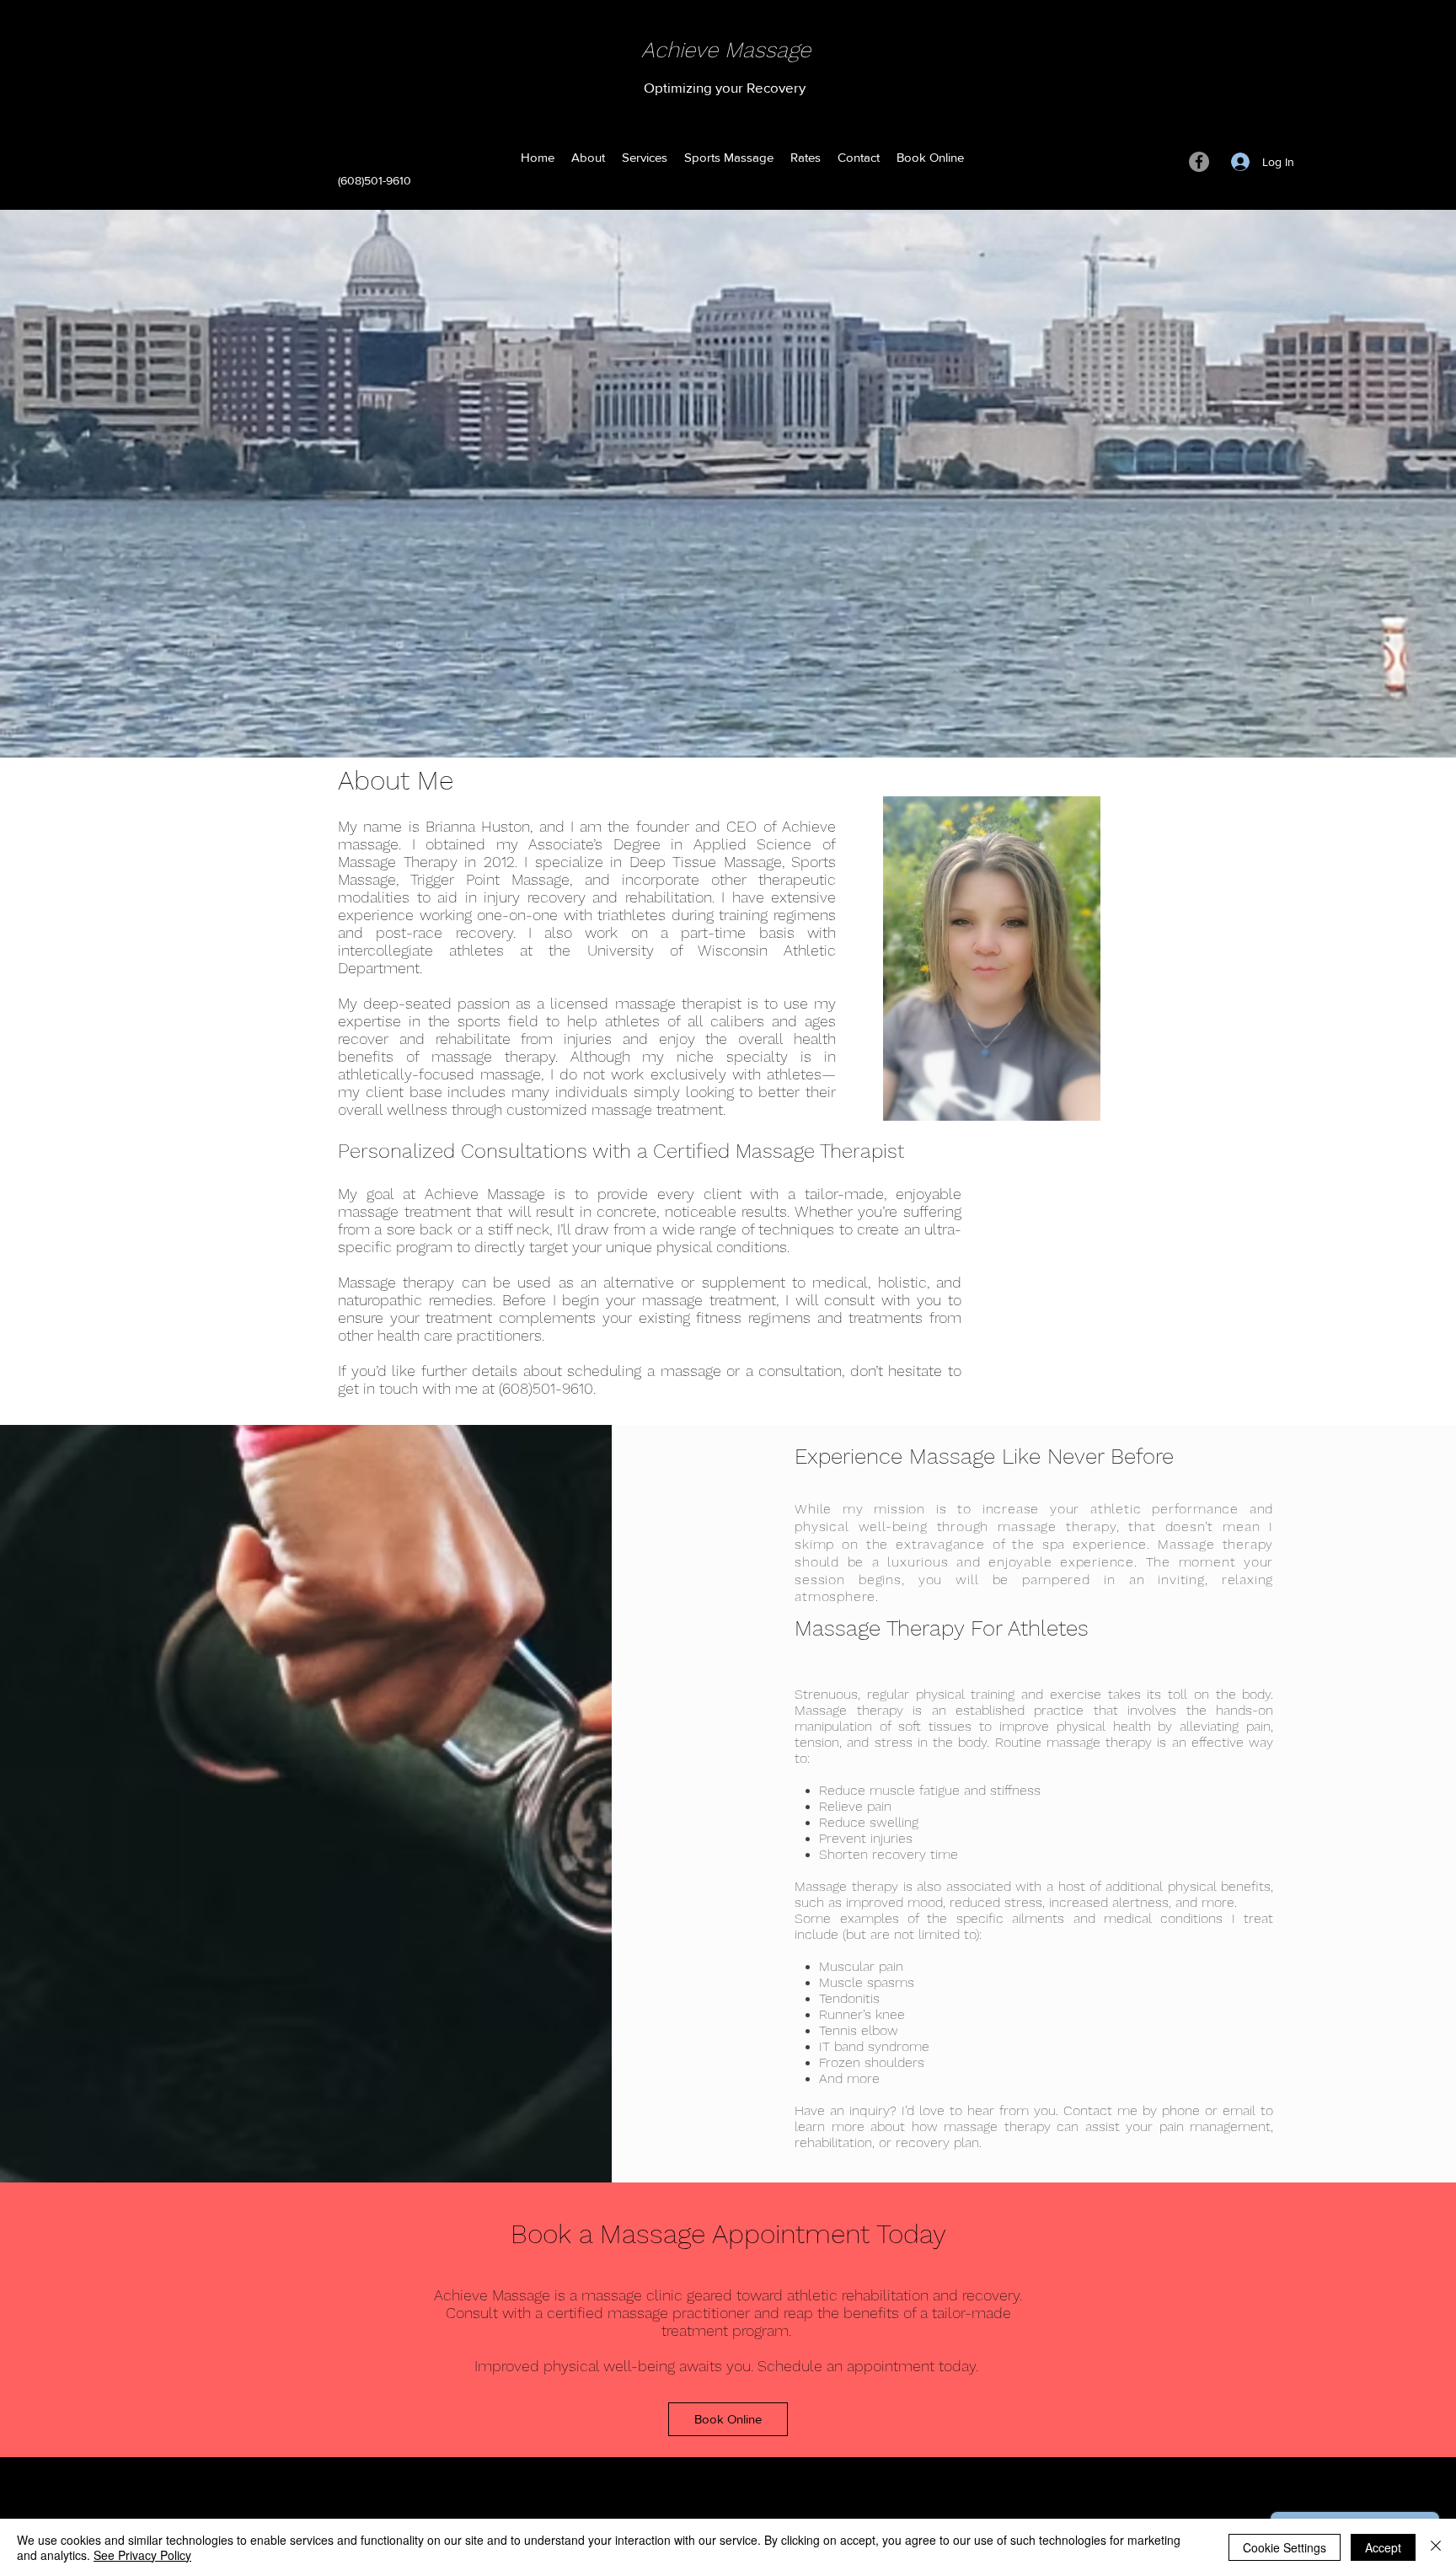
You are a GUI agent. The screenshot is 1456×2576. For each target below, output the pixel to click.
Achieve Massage (726, 50)
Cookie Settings (1285, 2547)
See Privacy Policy (142, 2555)
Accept (1383, 2547)
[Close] (1436, 2547)
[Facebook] (1199, 162)
